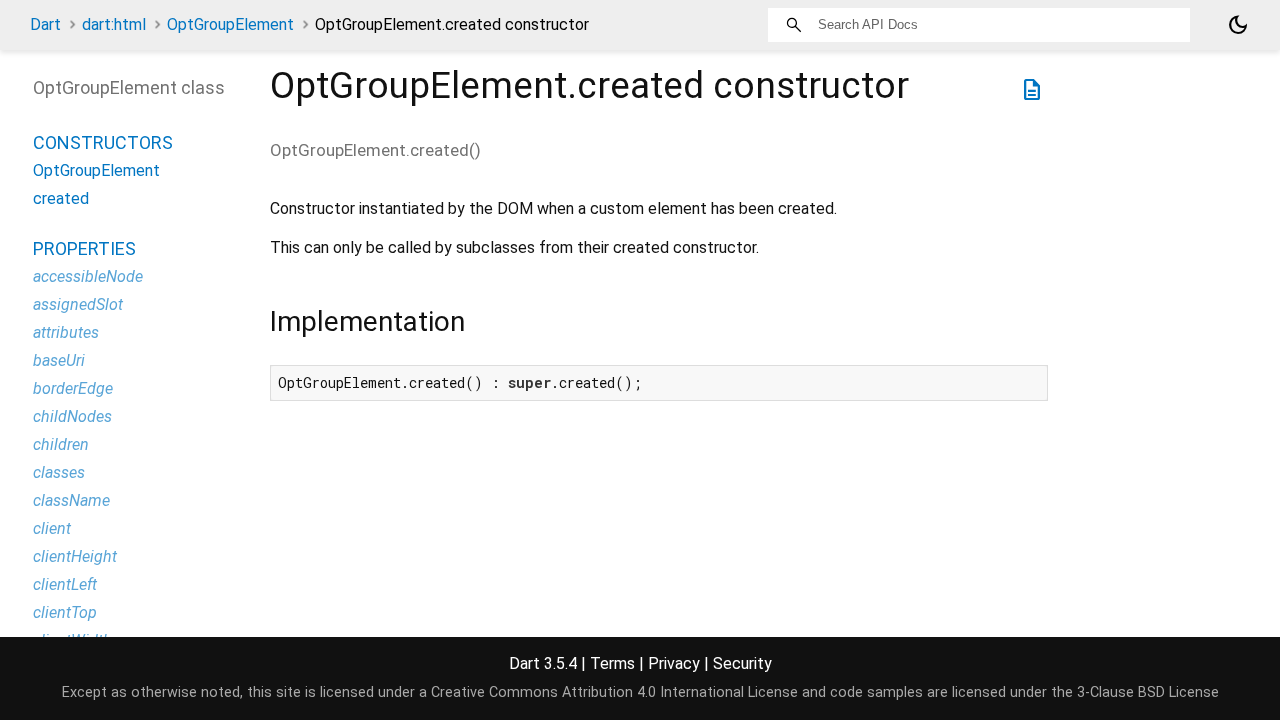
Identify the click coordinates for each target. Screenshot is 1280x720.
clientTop (65, 612)
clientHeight (75, 556)
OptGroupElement (230, 24)
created (61, 198)
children (61, 444)
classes (59, 472)
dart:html (114, 24)
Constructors (103, 142)
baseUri (59, 360)
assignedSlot (78, 304)
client (52, 528)
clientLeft (65, 584)
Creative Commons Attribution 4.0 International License (614, 692)
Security (742, 663)
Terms (612, 663)
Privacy (674, 663)
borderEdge (73, 388)
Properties (84, 248)
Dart (45, 24)
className (71, 500)
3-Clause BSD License (1148, 692)
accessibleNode (88, 276)
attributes (66, 332)
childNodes (72, 416)
